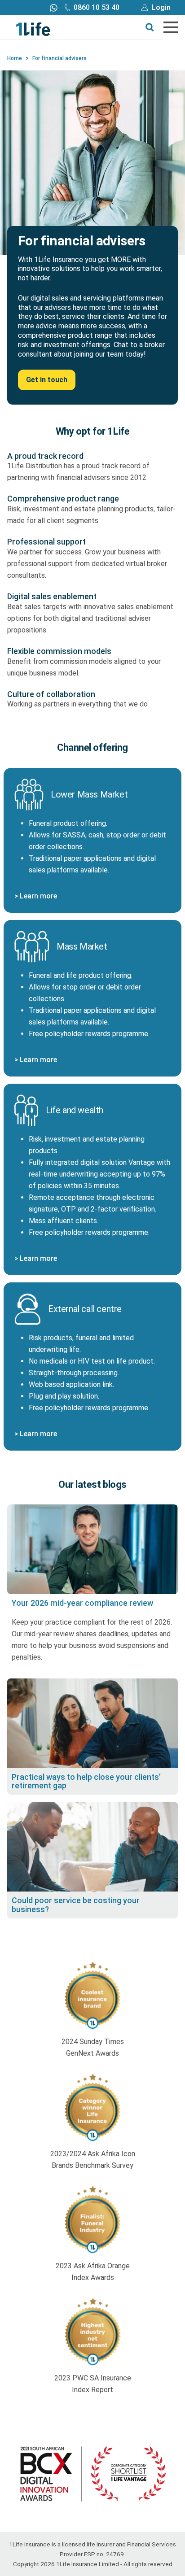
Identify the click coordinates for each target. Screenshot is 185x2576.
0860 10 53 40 (97, 7)
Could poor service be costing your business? (76, 1905)
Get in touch (47, 380)
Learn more (38, 896)
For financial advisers (59, 58)
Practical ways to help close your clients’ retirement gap (86, 1781)
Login (161, 7)
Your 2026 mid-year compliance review (82, 1603)
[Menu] (171, 27)
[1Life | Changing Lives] (33, 28)
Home (15, 58)
